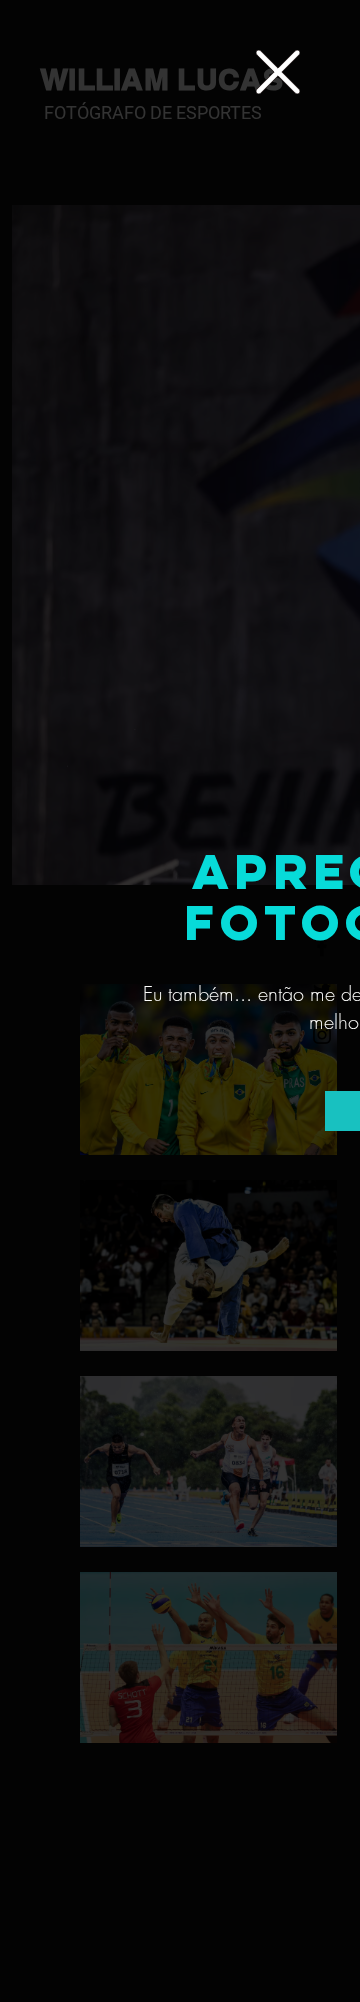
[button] (278, 72)
